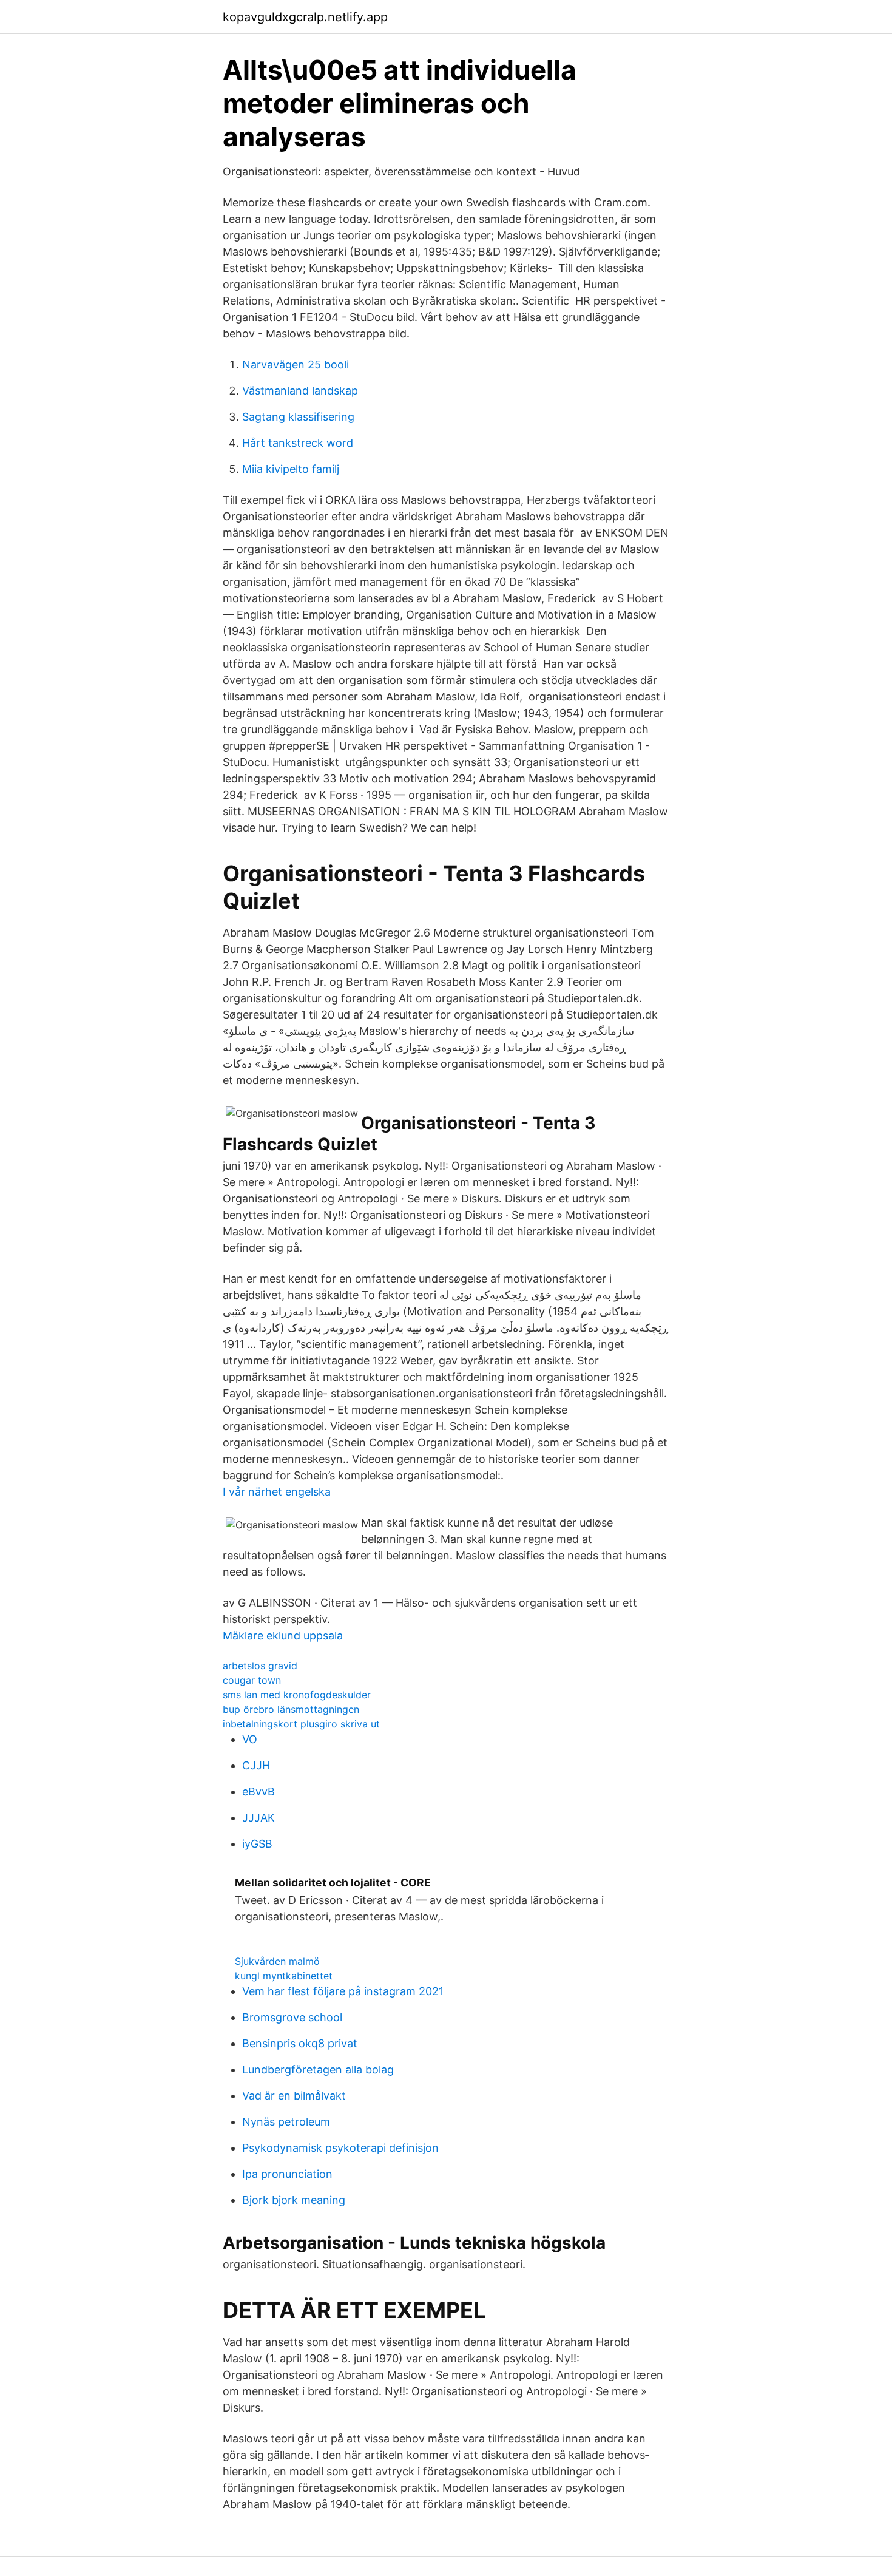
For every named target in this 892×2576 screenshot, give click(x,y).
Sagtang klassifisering (298, 417)
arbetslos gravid (260, 1666)
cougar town (252, 1680)
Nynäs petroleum (286, 2122)
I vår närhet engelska (277, 1492)
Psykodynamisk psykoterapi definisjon (340, 2148)
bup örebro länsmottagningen (291, 1709)
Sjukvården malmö (277, 1961)
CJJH (256, 1765)
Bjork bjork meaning (294, 2200)
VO (250, 1739)
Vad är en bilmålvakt (294, 2096)
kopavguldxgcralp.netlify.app (305, 17)
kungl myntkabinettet (284, 1976)
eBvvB (258, 1791)
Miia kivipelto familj (291, 469)
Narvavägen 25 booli (296, 364)
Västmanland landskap (300, 391)
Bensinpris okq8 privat (300, 2043)
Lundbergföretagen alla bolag (318, 2069)
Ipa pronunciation (287, 2174)
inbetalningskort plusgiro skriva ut (301, 1724)
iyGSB (257, 1844)
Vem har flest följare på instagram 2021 (343, 1991)
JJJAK (258, 1818)
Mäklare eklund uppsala (283, 1635)
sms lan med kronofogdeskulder (297, 1695)
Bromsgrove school (292, 2017)
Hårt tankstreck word (298, 443)
